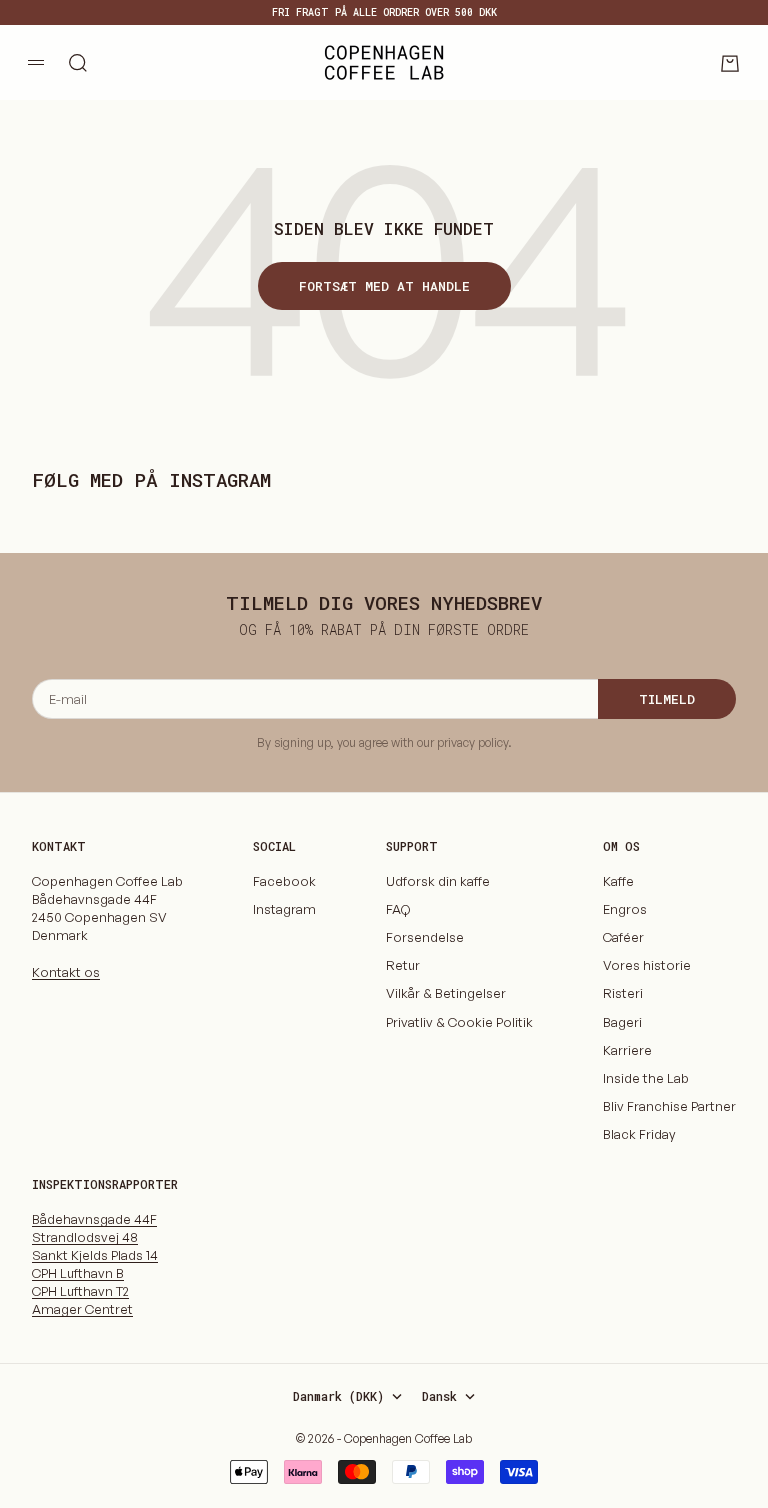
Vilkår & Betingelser (446, 993)
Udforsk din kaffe (438, 881)
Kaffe (618, 881)
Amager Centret (82, 1309)
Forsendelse (425, 937)
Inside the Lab (646, 1078)
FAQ (398, 909)
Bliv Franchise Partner (669, 1106)
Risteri (623, 993)
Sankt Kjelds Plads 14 (95, 1255)
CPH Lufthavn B (78, 1273)
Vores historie (647, 965)
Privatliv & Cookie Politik (459, 1022)
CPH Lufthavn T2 (80, 1291)
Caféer (623, 937)
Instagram (284, 909)
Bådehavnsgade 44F (94, 1219)
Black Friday (639, 1134)
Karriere (627, 1050)
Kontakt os (66, 972)
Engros (625, 909)
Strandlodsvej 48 (85, 1237)
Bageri (622, 1022)
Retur (403, 965)
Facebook (284, 881)
